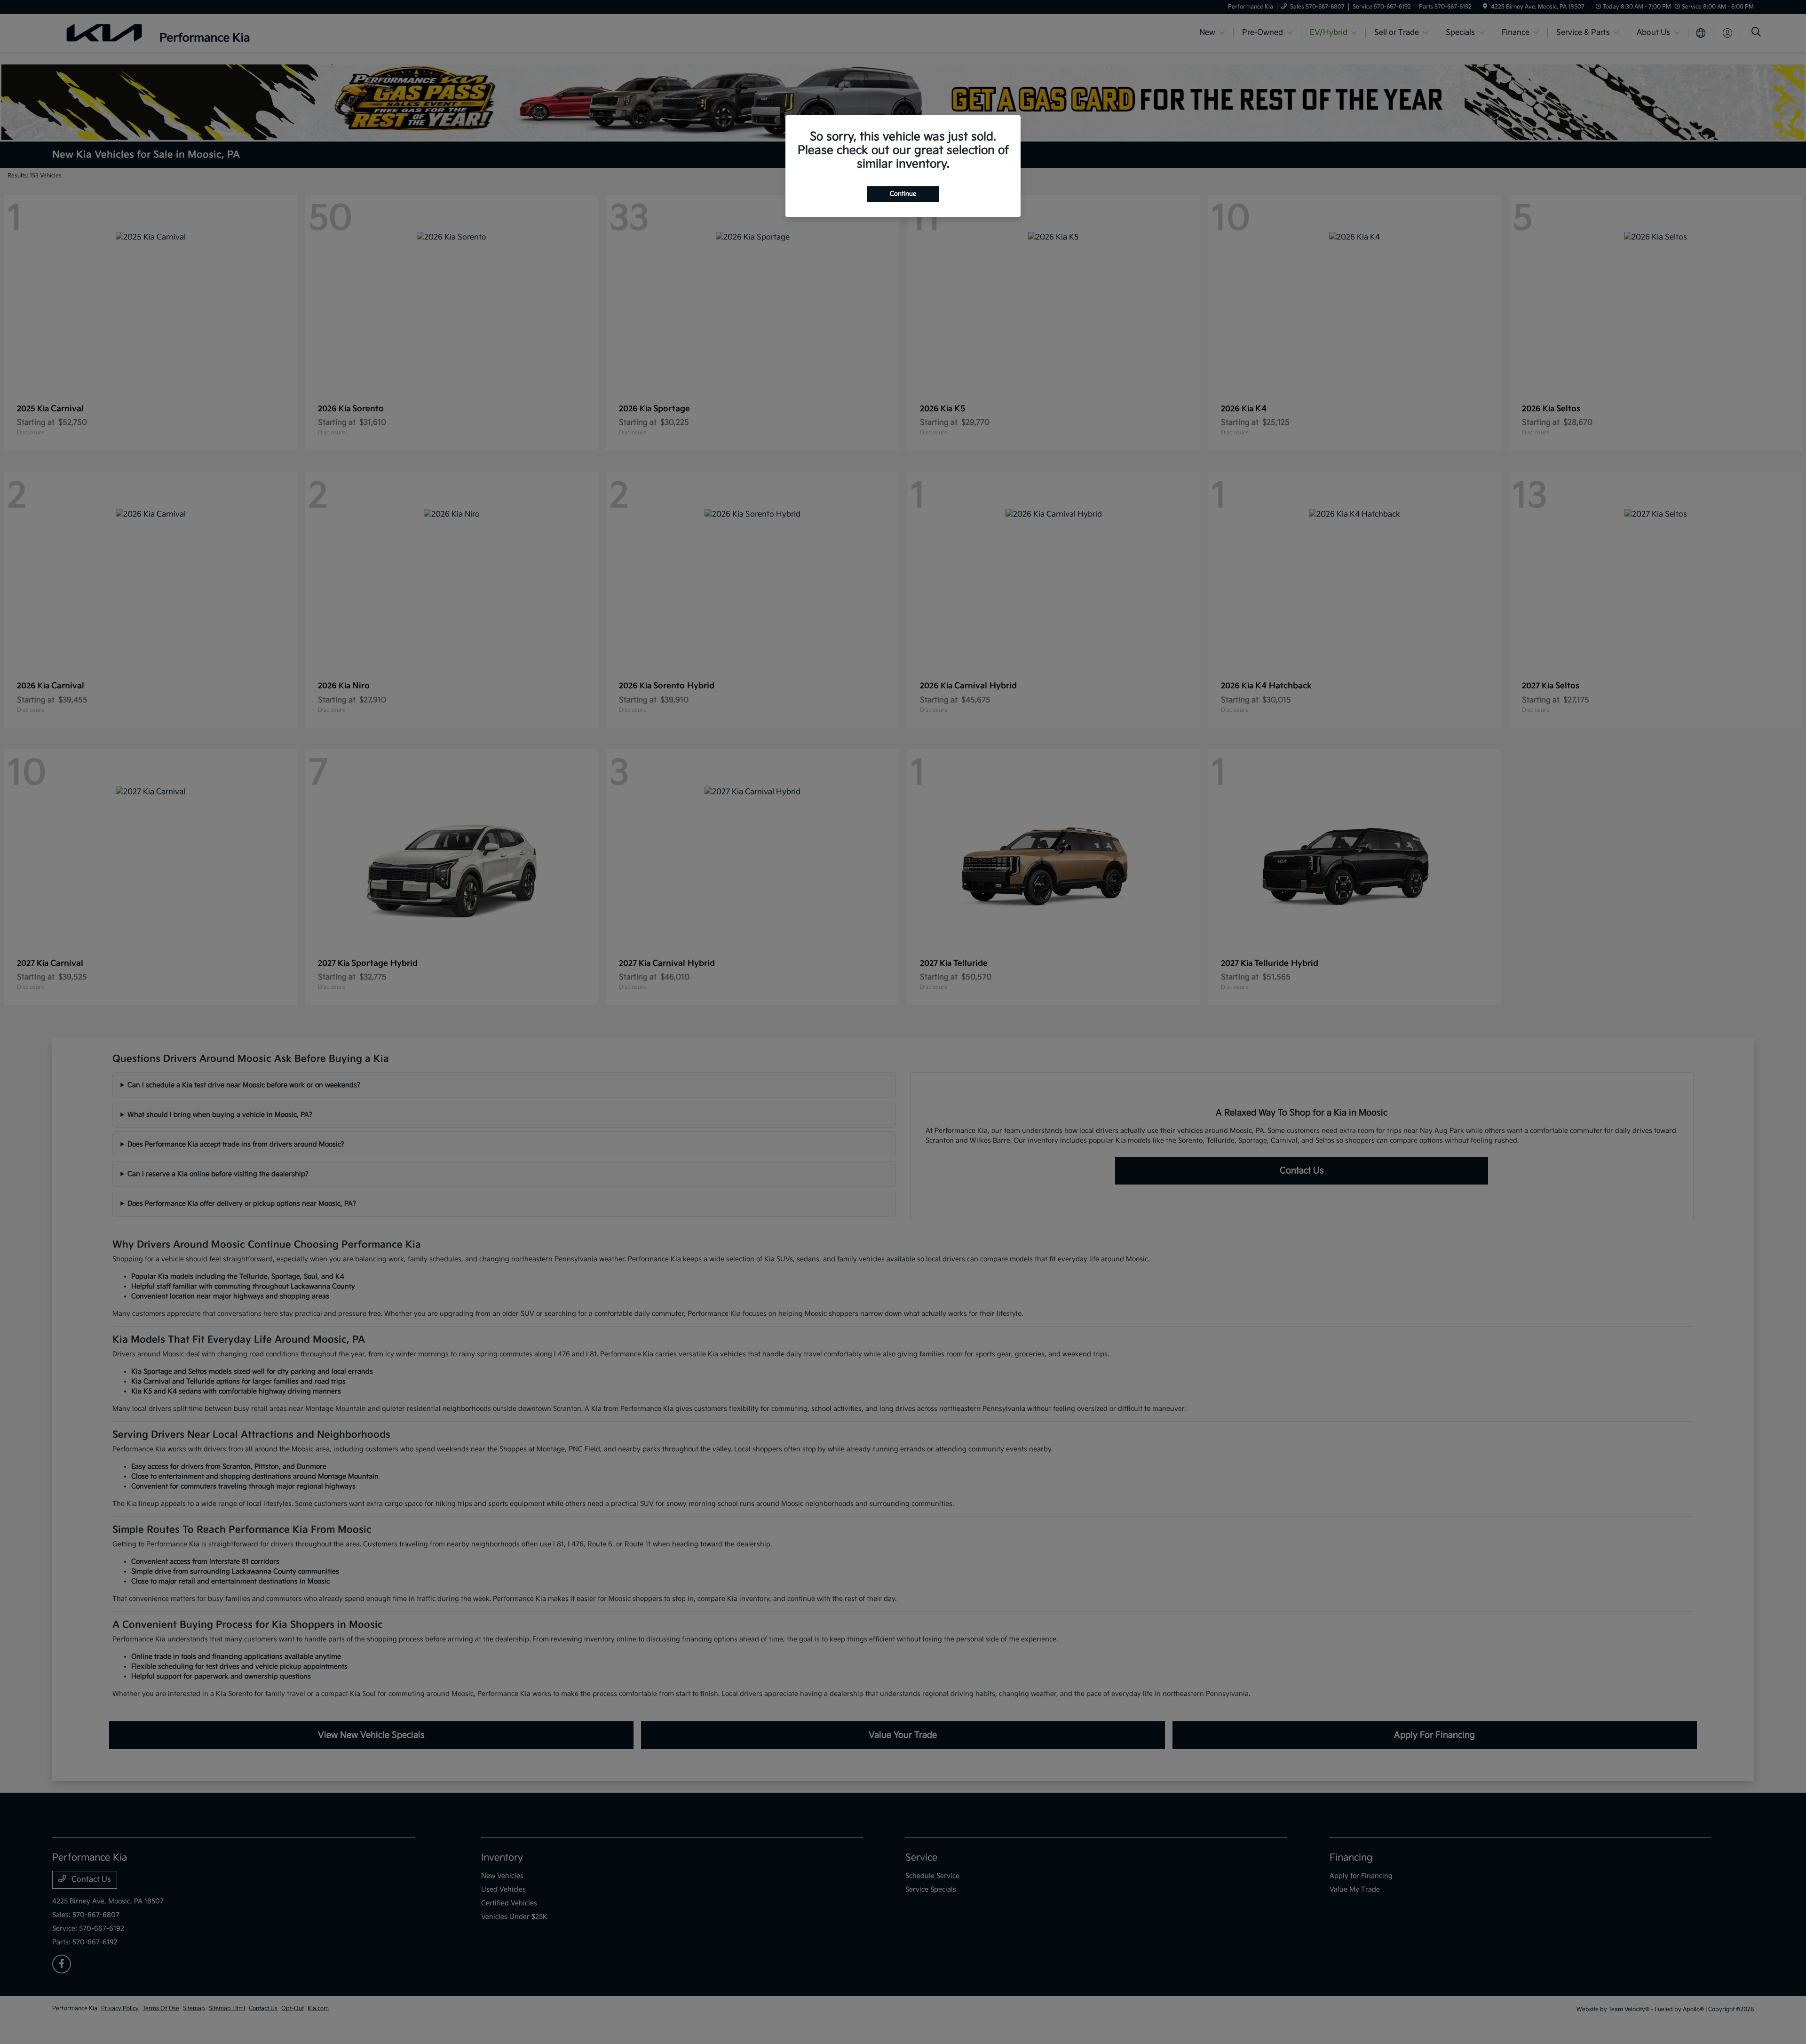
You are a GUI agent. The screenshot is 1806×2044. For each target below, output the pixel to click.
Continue (903, 194)
